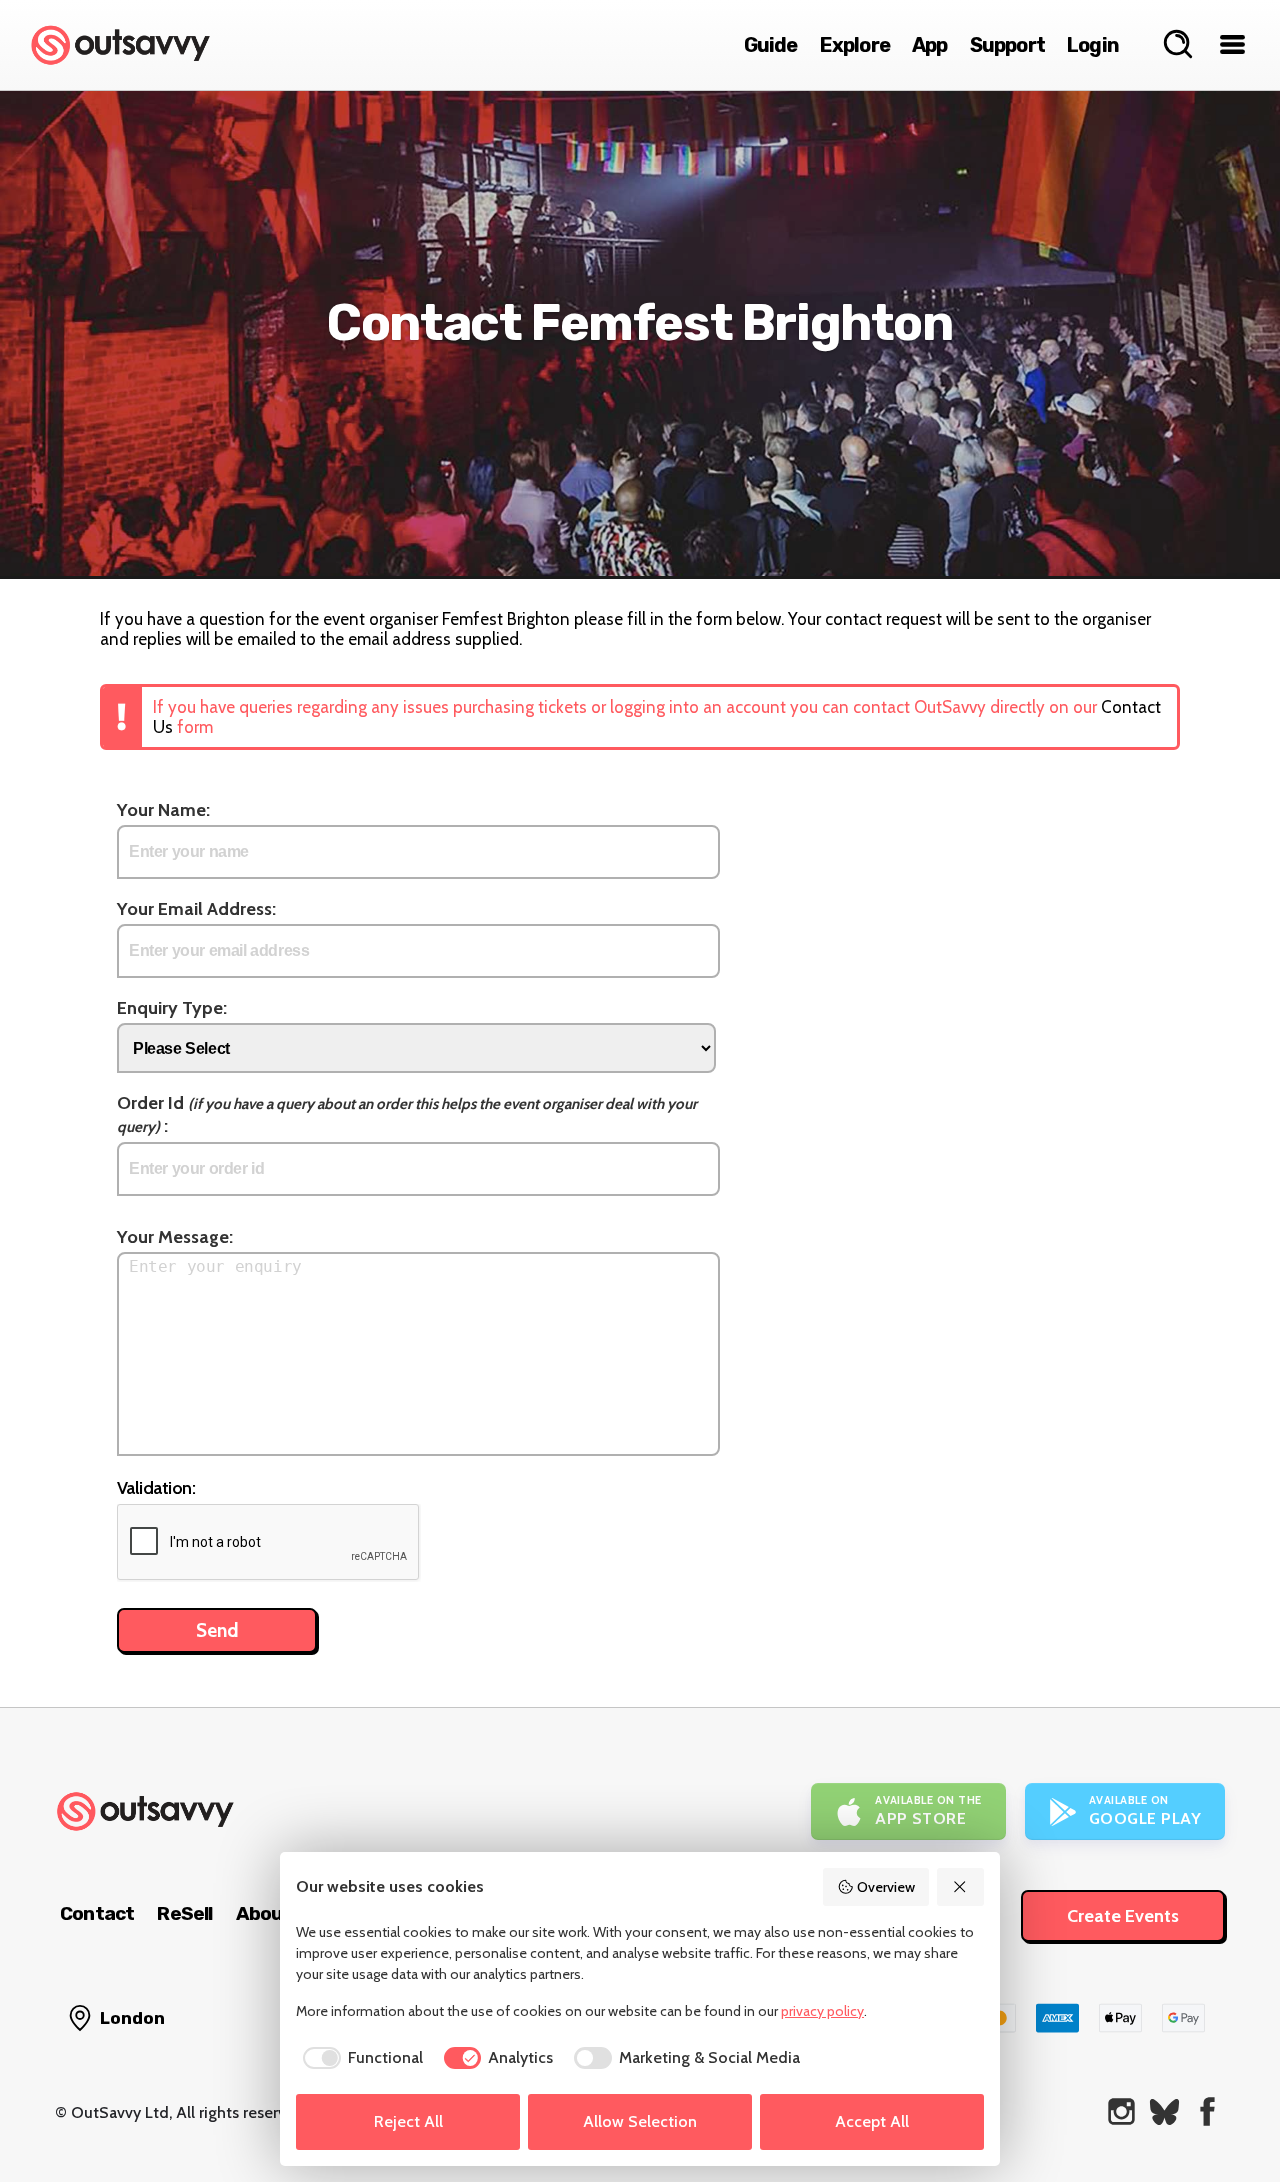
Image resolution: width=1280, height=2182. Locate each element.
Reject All (408, 2121)
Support (1007, 45)
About (264, 1913)
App (930, 45)
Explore (855, 45)
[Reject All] (961, 1887)
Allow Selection (640, 2121)
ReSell (184, 1913)
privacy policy (822, 2011)
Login (1093, 45)
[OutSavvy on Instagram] (1121, 2111)
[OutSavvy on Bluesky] (1164, 2111)
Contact (97, 1913)
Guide (771, 45)
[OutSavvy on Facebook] (1207, 2111)
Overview (886, 1887)
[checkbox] (359, 2058)
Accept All (872, 2121)
